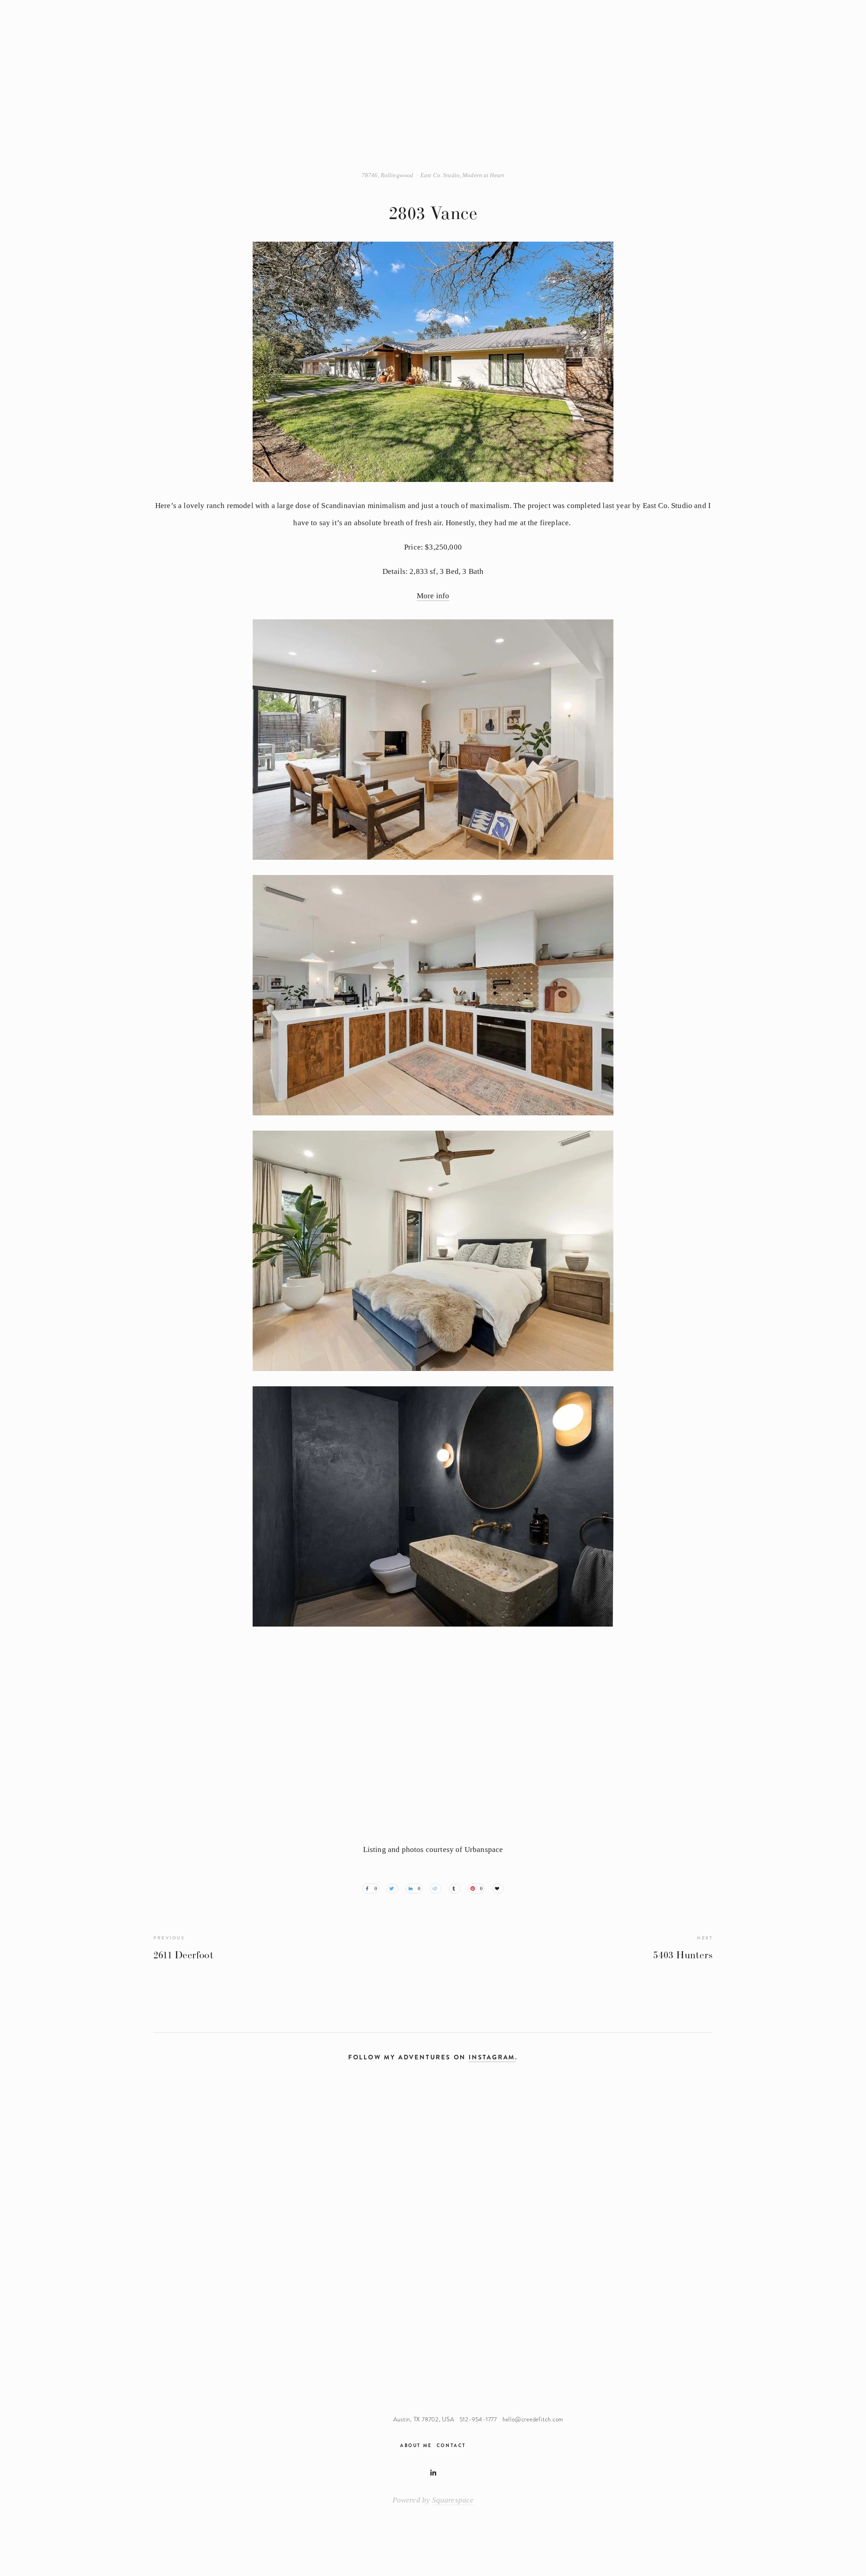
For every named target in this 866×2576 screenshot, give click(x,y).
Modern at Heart (483, 175)
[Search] (212, 35)
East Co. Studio (440, 175)
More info (433, 596)
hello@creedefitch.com (533, 2420)
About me (416, 2445)
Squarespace (453, 2500)
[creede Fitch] (433, 2473)
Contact (451, 2445)
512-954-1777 (478, 2420)
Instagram (492, 2057)
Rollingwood (397, 175)
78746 (370, 175)
